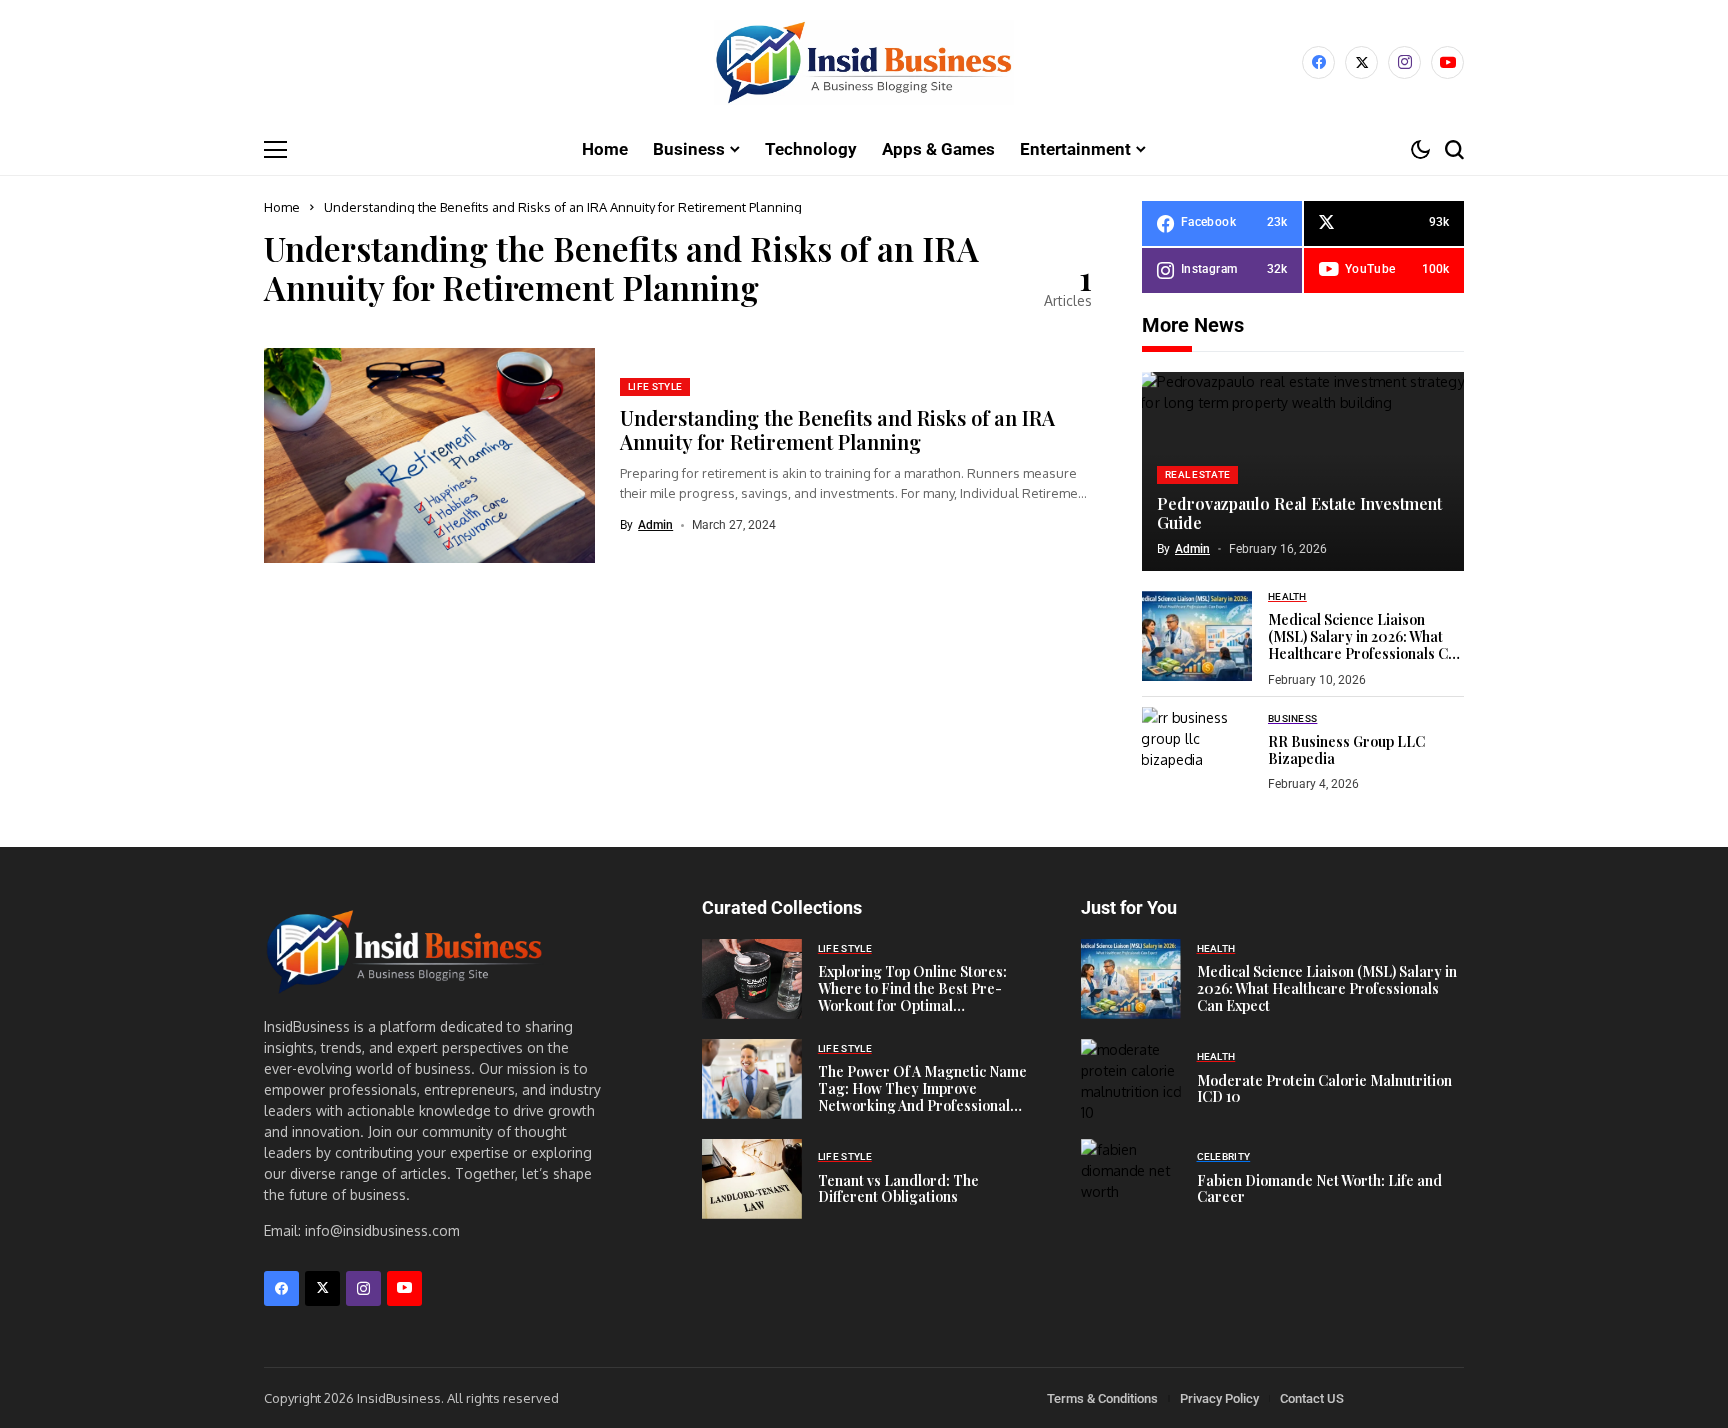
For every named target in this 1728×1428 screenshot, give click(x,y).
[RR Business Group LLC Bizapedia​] (1197, 752)
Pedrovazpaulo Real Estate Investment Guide (1299, 513)
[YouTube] (1447, 62)
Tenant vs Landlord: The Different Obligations (898, 1189)
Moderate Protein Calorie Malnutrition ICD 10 (1324, 1089)
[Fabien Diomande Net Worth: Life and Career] (1131, 1179)
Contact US (1312, 1398)
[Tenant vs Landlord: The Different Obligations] (752, 1179)
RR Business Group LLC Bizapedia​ (1346, 750)
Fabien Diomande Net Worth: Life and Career (1319, 1189)
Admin (655, 525)
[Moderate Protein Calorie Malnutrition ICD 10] (1131, 1079)
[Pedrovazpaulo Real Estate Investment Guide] (1303, 472)
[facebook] (1318, 62)
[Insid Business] (864, 62)
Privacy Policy (1219, 1398)
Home (282, 207)
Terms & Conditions (1102, 1398)
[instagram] (1404, 62)
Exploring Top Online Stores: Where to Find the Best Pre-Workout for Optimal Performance (912, 996)
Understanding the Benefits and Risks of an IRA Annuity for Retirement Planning (837, 429)
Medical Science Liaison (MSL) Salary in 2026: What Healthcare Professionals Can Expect (1366, 644)
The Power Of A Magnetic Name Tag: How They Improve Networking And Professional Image (922, 1096)
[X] (1361, 62)
